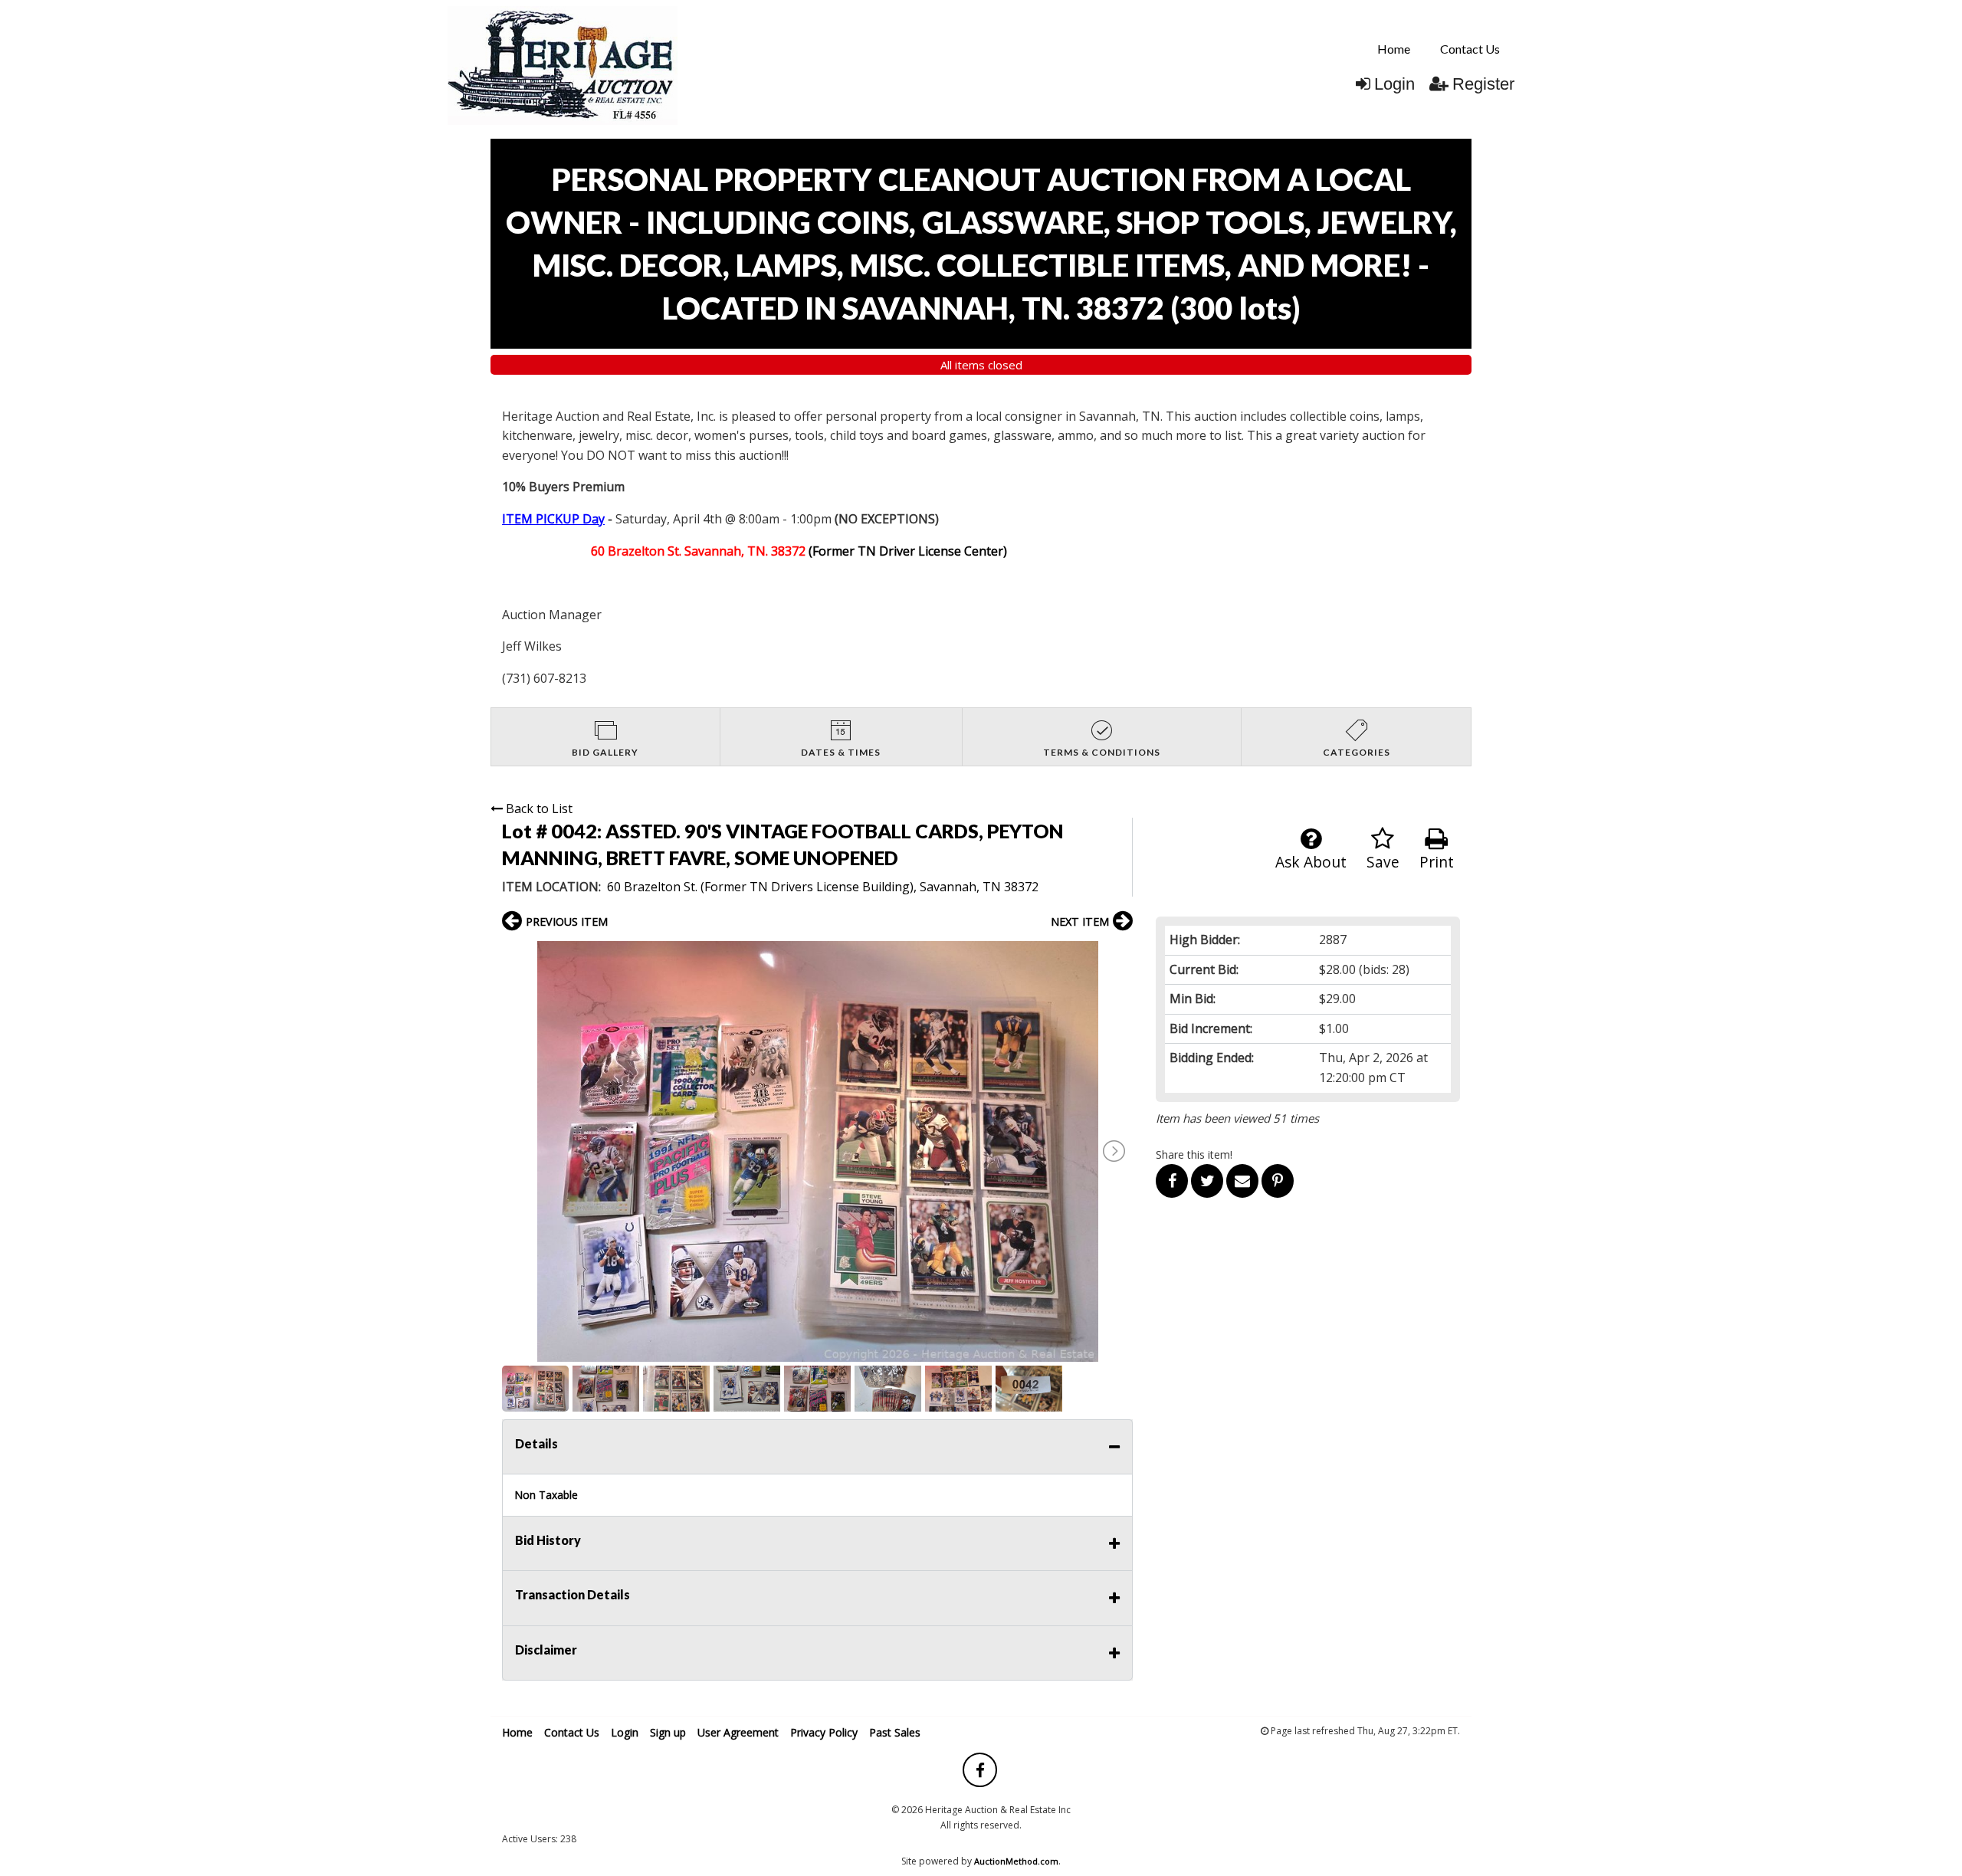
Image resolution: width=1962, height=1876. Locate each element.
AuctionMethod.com (1016, 1861)
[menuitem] (1394, 49)
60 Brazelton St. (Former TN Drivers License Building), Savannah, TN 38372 (823, 887)
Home (1394, 49)
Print (1437, 862)
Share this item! (1194, 1154)
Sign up (668, 1732)
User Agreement (738, 1732)
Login (1394, 84)
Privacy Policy (824, 1732)
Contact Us (1470, 49)
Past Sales (895, 1732)
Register (1483, 84)
